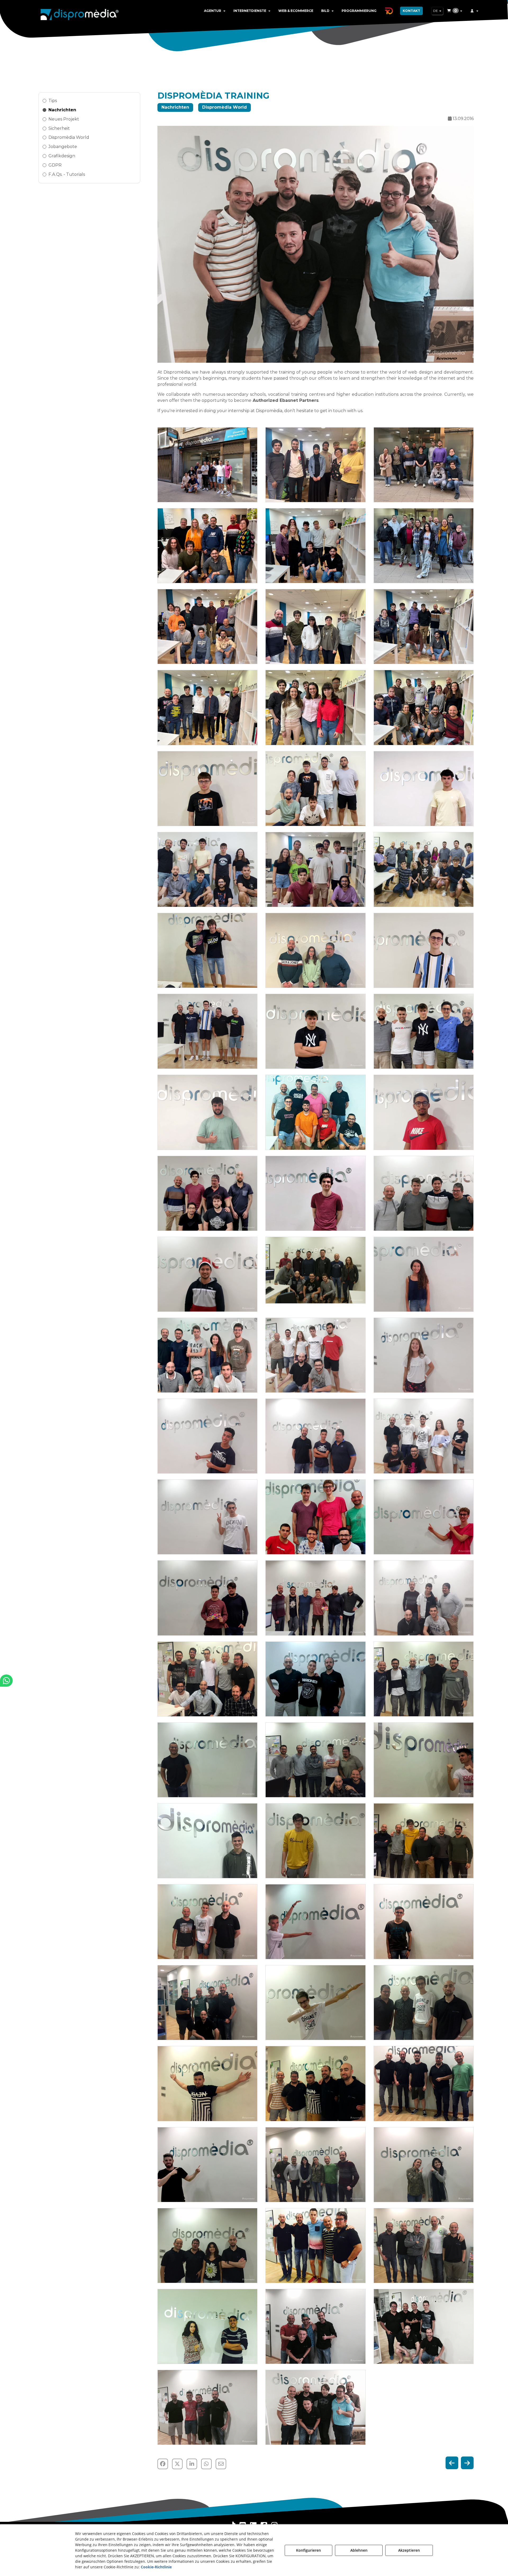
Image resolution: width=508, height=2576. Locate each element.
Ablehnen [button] (359, 2550)
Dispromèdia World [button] (69, 137)
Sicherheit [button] (59, 128)
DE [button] (436, 11)
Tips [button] (53, 101)
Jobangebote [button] (63, 147)
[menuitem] (215, 11)
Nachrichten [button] (62, 110)
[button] (80, 13)
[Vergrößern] (207, 465)
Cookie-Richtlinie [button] (156, 2567)
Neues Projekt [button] (64, 119)
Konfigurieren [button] (309, 2550)
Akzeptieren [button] (409, 2550)
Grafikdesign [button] (62, 156)
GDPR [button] (55, 165)
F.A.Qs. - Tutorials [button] (67, 174)
